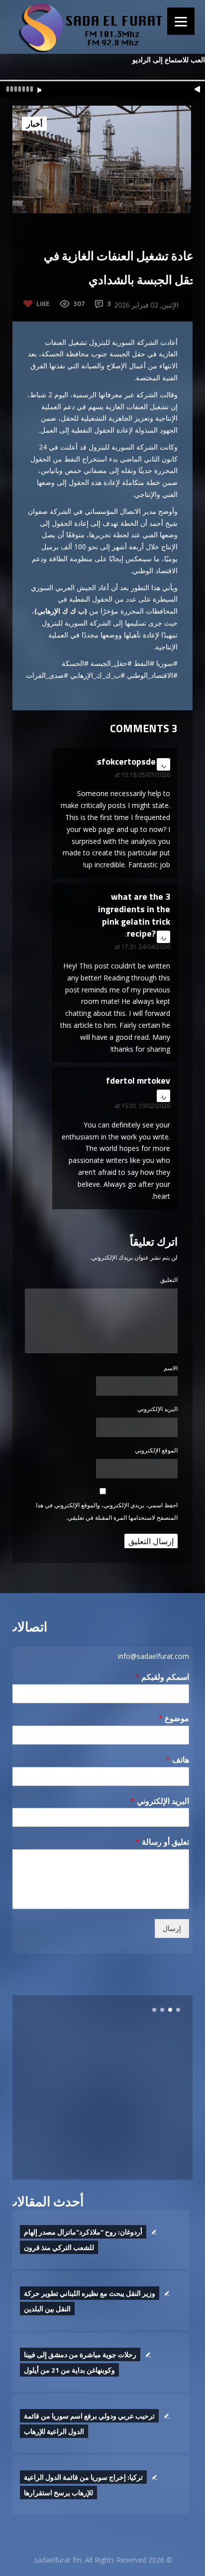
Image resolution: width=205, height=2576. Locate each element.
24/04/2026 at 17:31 (142, 947)
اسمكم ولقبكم (162, 1677)
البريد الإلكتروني (157, 1409)
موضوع (174, 1718)
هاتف (177, 1760)
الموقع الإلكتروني (156, 1450)
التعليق (169, 1280)
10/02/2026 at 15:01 (142, 1106)
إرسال (172, 1929)
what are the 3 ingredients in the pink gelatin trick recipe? (134, 915)
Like (43, 303)
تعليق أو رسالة (162, 1842)
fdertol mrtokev (138, 1080)
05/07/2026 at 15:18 (142, 775)
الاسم (171, 1368)
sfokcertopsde (126, 761)
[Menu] (181, 21)
